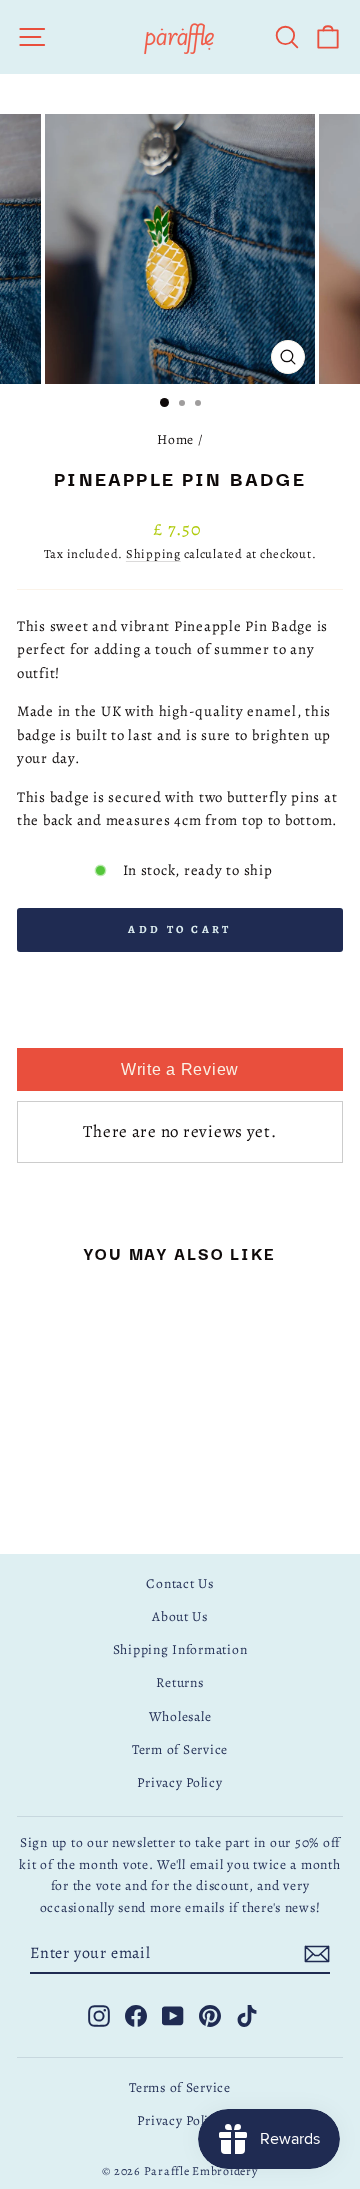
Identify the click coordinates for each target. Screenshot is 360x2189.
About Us (180, 1616)
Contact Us (179, 1583)
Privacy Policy (179, 1782)
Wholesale (180, 1716)
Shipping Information (180, 1649)
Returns (179, 1682)
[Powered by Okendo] (180, 1026)
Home (175, 439)
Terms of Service (180, 2087)
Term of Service (180, 1749)
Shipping (153, 553)
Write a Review (180, 1069)
